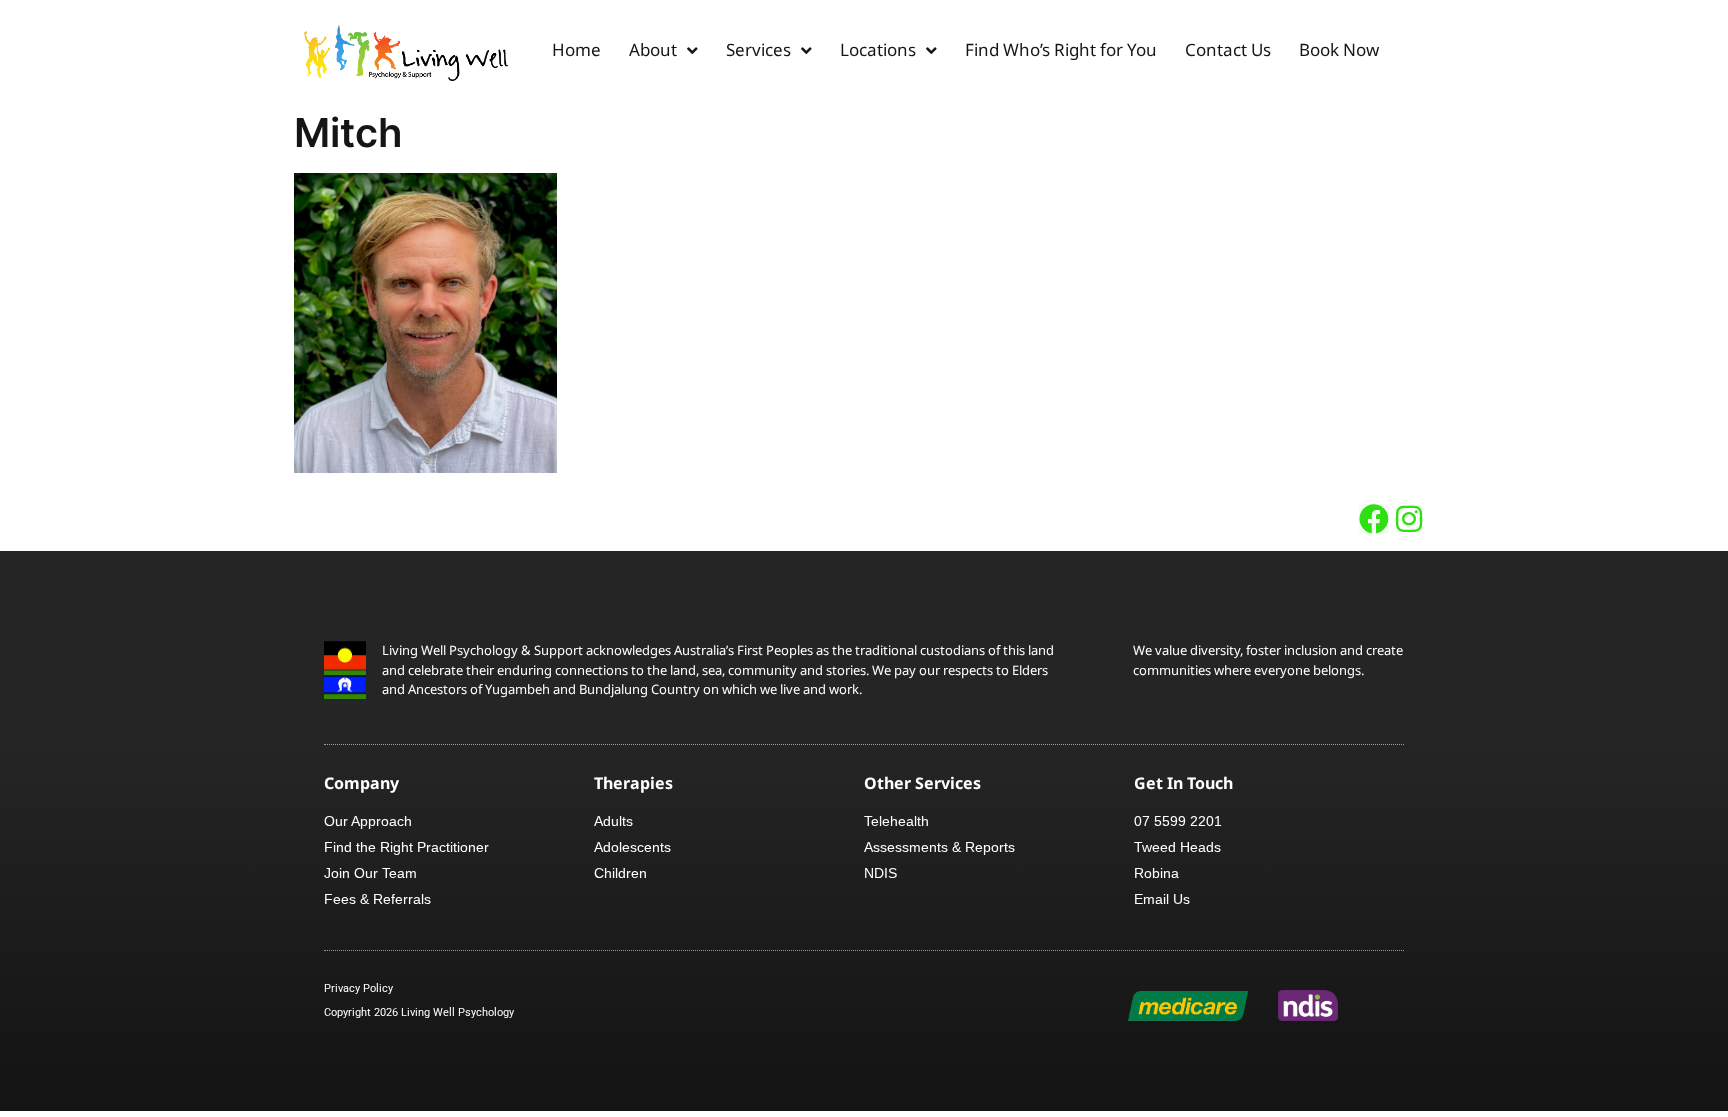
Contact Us (1228, 49)
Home (576, 49)
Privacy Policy (358, 988)
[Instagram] (1409, 519)
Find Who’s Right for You (1061, 49)
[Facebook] (1374, 519)
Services (758, 49)
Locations (878, 49)
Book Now (1339, 49)
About (653, 49)
